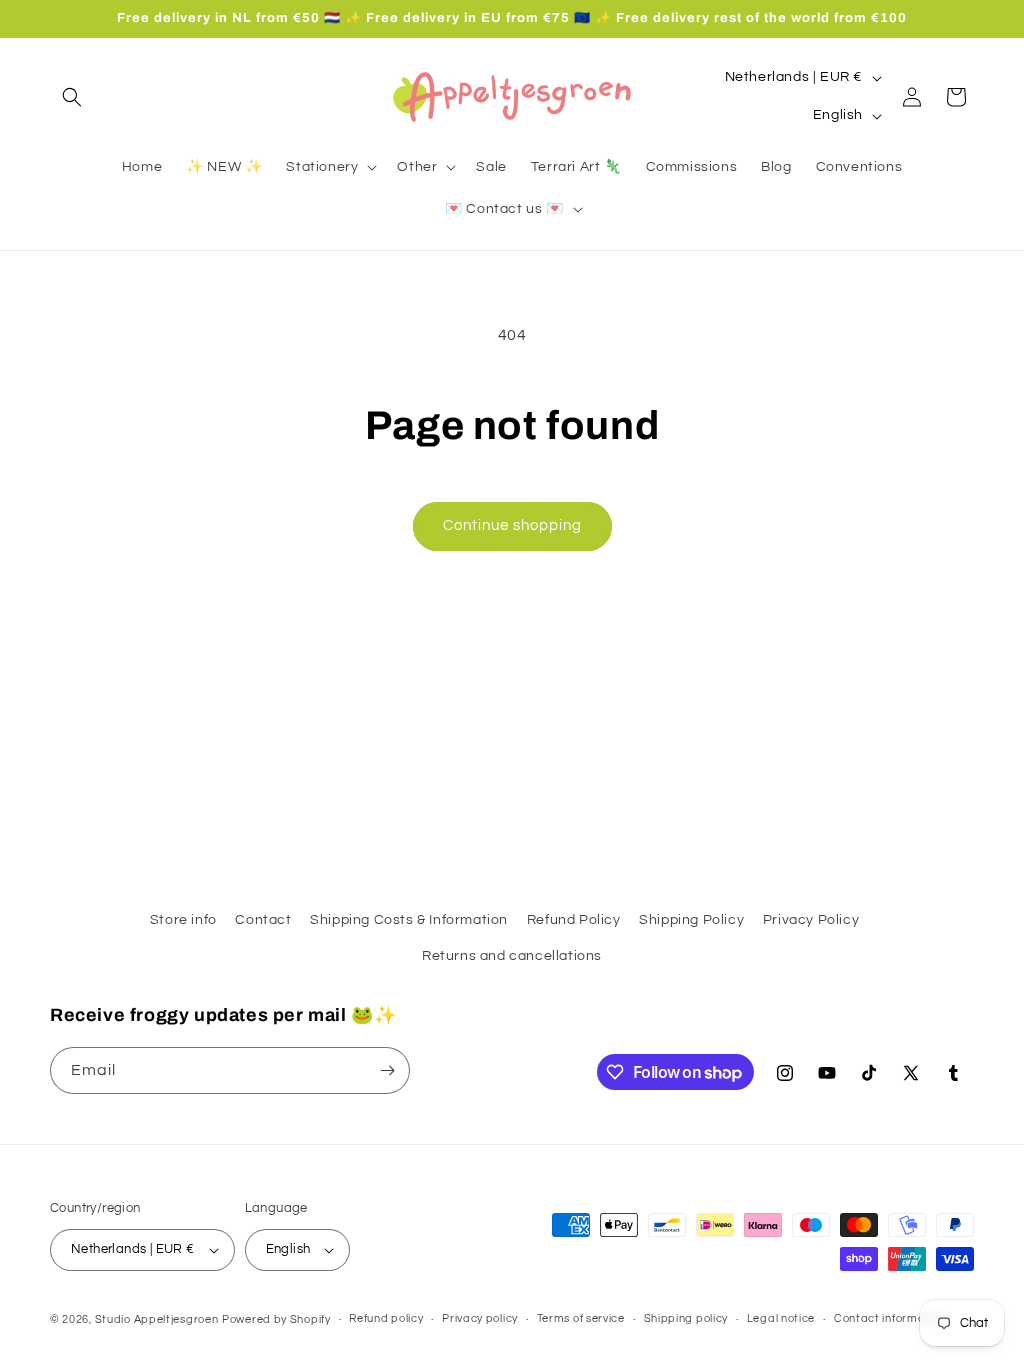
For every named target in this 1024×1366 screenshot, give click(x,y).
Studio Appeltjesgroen (157, 1319)
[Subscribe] (387, 1070)
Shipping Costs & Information (409, 920)
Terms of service (581, 1318)
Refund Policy (574, 920)
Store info (183, 920)
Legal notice (781, 1318)
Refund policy (386, 1318)
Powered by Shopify (276, 1319)
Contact (263, 920)
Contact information (890, 1318)
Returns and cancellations (512, 956)
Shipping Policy (691, 920)
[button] (72, 97)
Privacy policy (480, 1318)
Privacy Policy (811, 920)
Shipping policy (686, 1318)
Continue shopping (512, 525)
